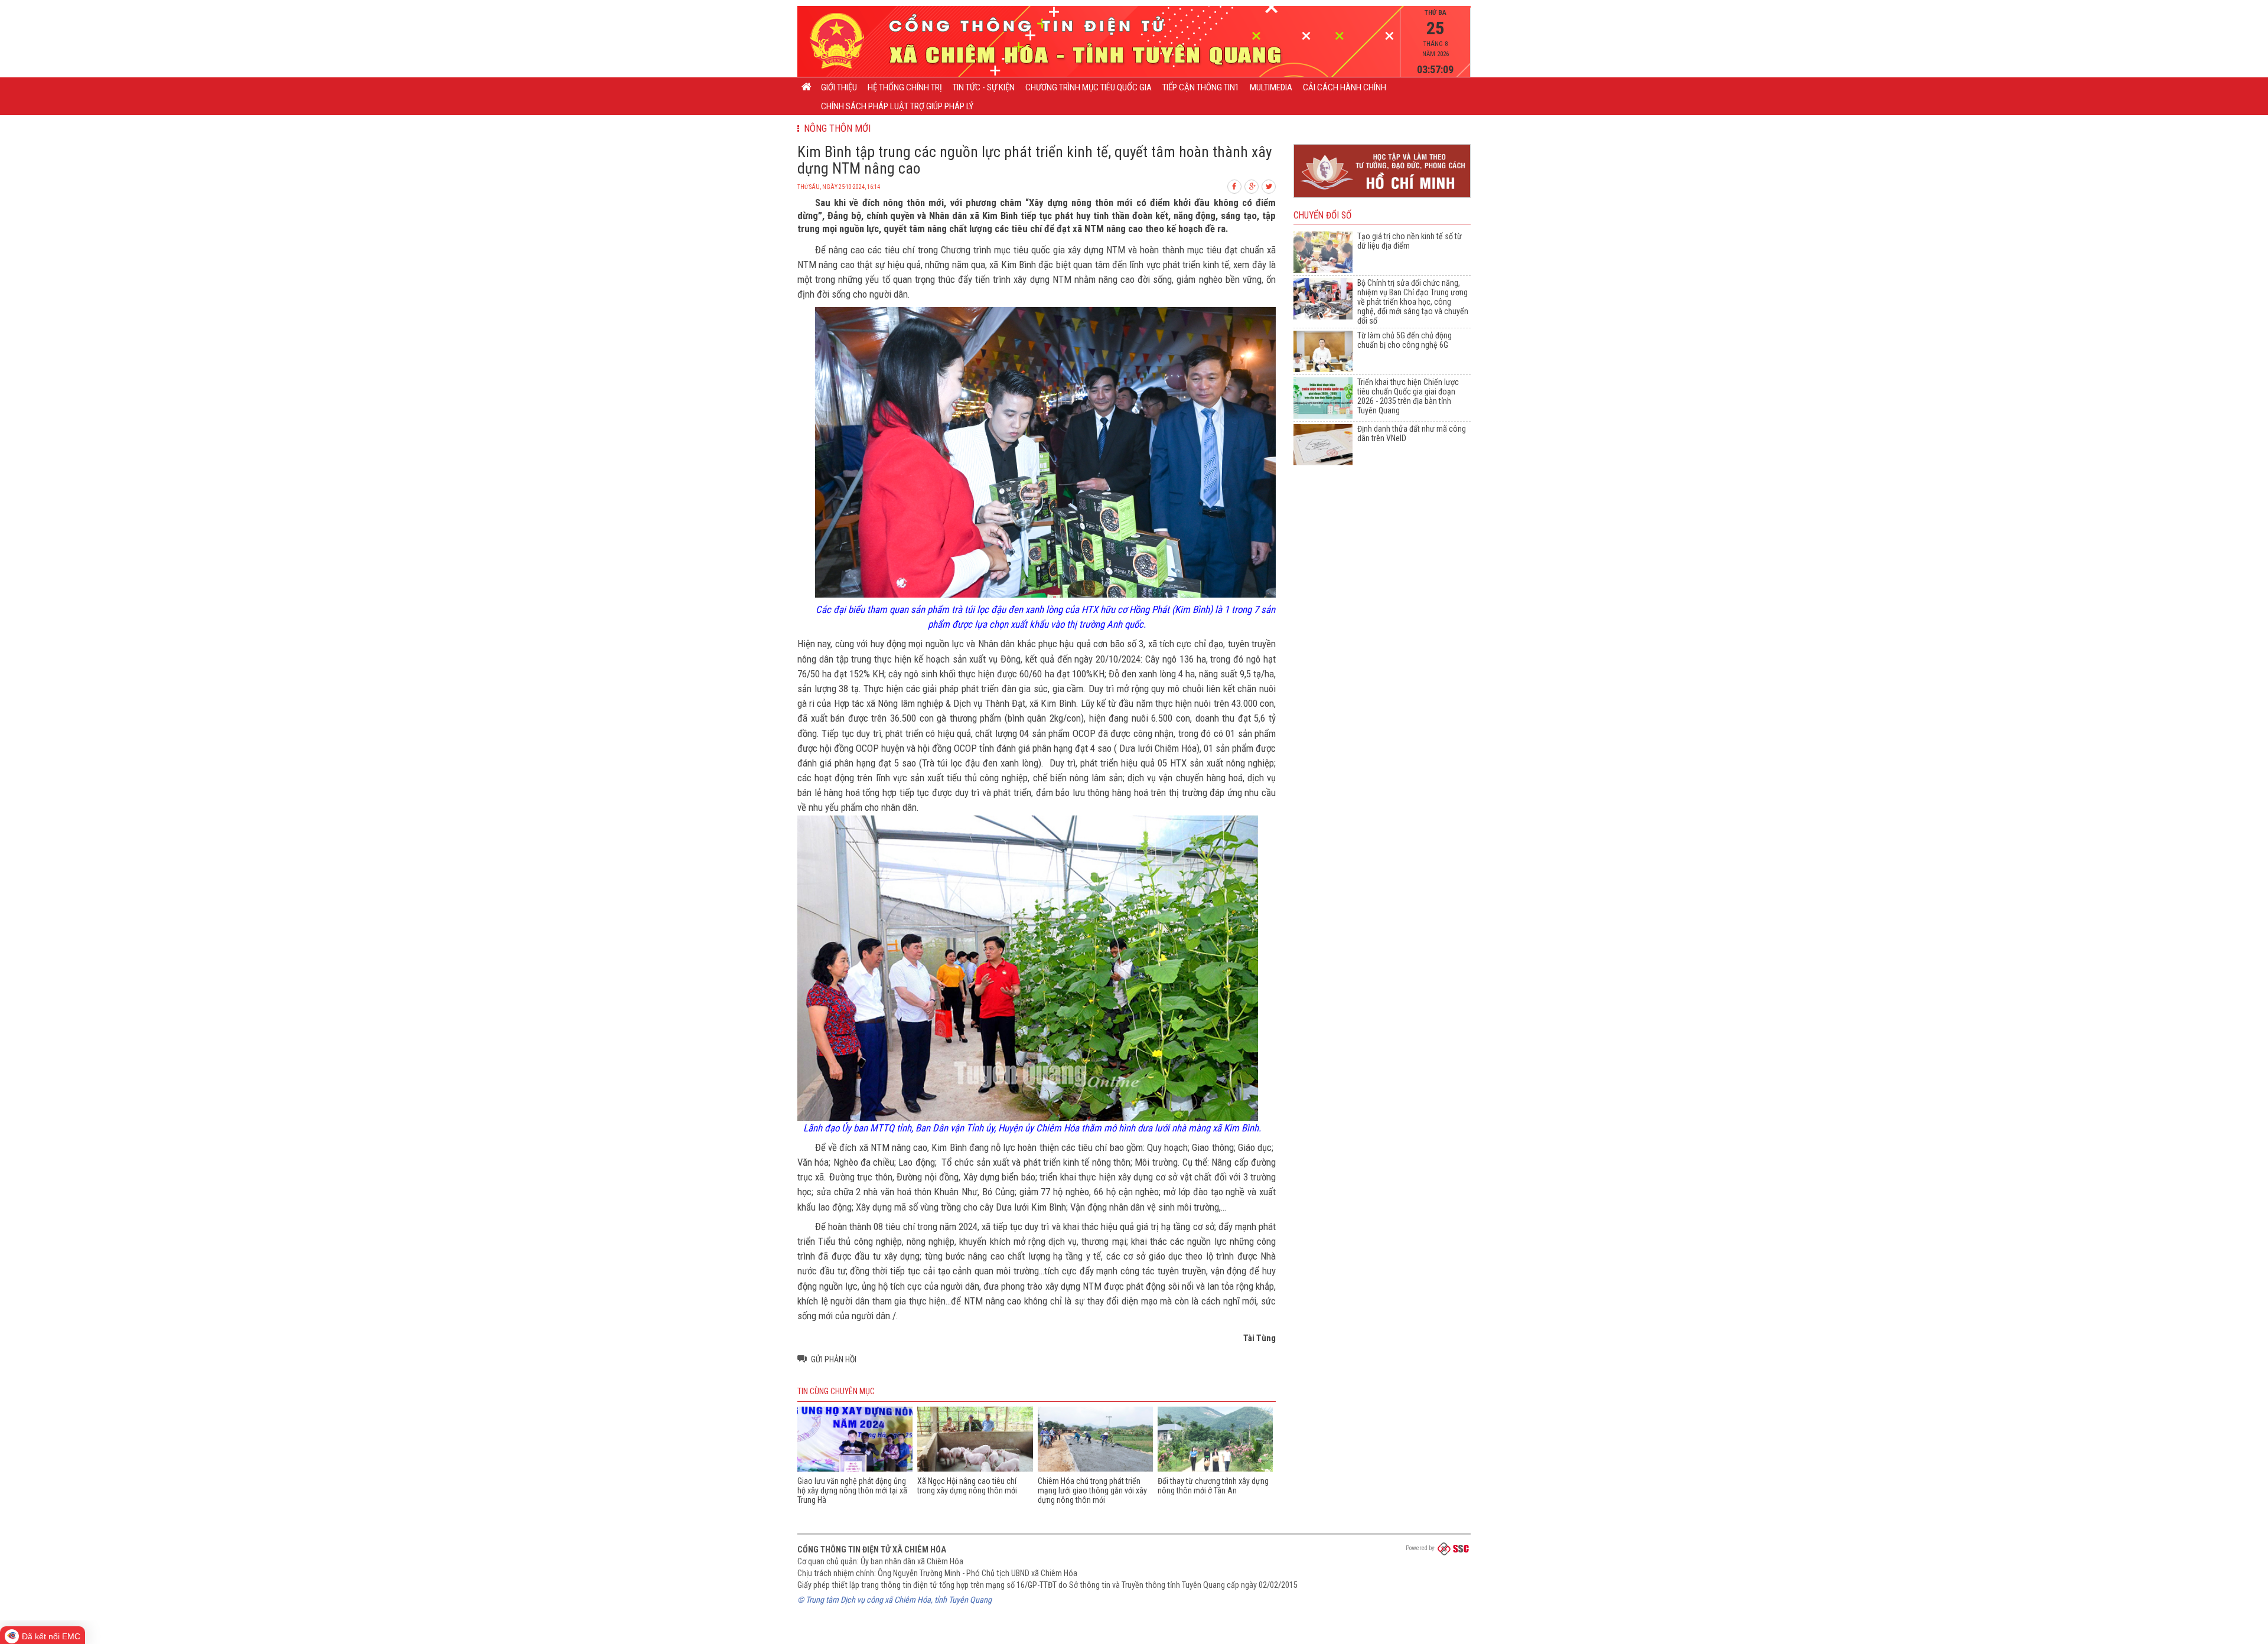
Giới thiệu (839, 87)
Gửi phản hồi (834, 1359)
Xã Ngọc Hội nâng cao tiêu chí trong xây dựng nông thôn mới (967, 1486)
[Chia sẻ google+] (1252, 185)
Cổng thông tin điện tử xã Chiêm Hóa (872, 1550)
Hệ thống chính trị (905, 87)
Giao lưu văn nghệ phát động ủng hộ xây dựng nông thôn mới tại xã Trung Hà (852, 1490)
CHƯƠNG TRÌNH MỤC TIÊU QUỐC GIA (1089, 87)
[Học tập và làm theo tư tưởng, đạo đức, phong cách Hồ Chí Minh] (1382, 198)
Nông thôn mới (835, 128)
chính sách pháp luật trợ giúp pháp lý (897, 106)
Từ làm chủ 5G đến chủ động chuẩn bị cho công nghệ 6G (1405, 340)
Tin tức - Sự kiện (984, 87)
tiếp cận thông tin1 (1201, 87)
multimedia (1271, 87)
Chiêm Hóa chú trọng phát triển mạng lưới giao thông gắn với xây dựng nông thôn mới (1092, 1490)
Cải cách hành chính (1345, 87)
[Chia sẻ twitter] (1269, 185)
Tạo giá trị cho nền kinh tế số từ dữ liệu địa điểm (1410, 241)
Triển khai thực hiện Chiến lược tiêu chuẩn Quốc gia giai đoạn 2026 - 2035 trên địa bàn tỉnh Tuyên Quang (1408, 396)
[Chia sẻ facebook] (1235, 185)
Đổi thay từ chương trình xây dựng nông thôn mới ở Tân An (1213, 1486)
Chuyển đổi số (1322, 216)
